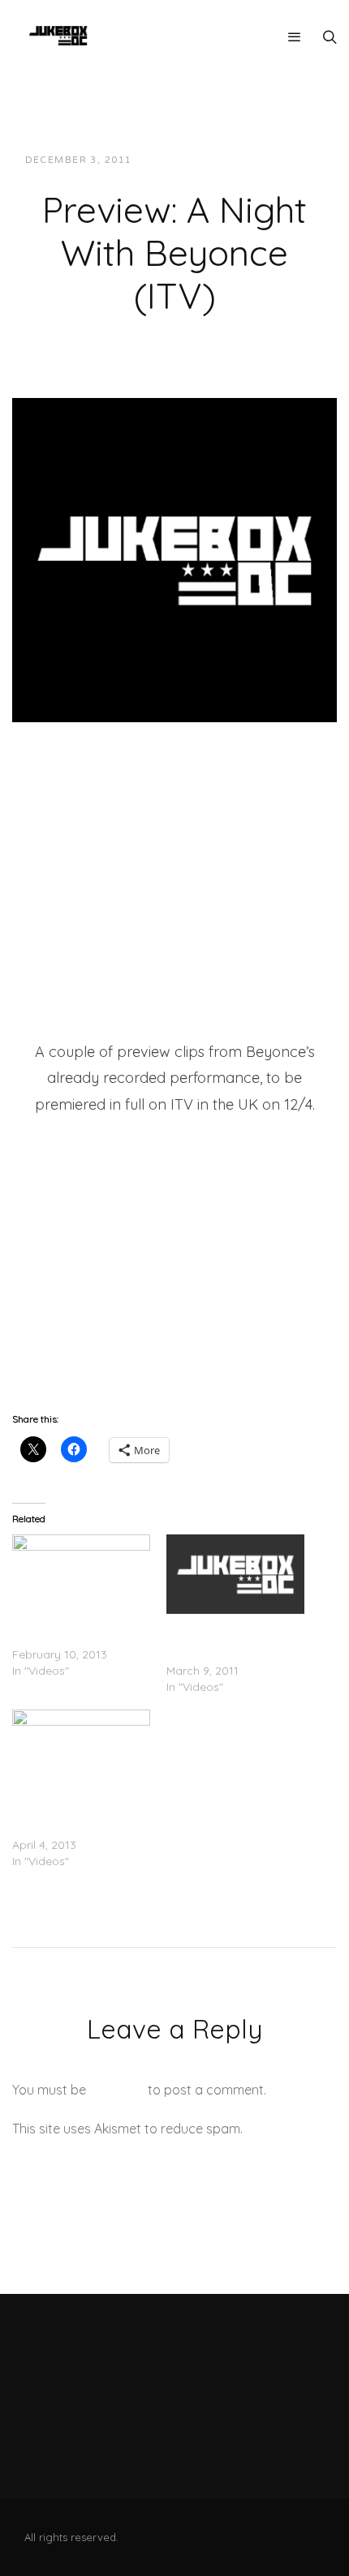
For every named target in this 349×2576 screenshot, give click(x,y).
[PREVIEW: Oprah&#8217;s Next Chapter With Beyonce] (81, 1574)
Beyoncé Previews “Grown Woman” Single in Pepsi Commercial (81, 1812)
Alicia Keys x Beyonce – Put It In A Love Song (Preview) (229, 1638)
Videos (291, 160)
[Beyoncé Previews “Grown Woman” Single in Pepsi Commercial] (81, 1749)
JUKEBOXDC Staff (200, 160)
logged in (117, 2090)
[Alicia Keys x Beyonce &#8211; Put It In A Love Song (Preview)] (235, 1574)
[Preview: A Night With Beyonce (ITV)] (174, 559)
